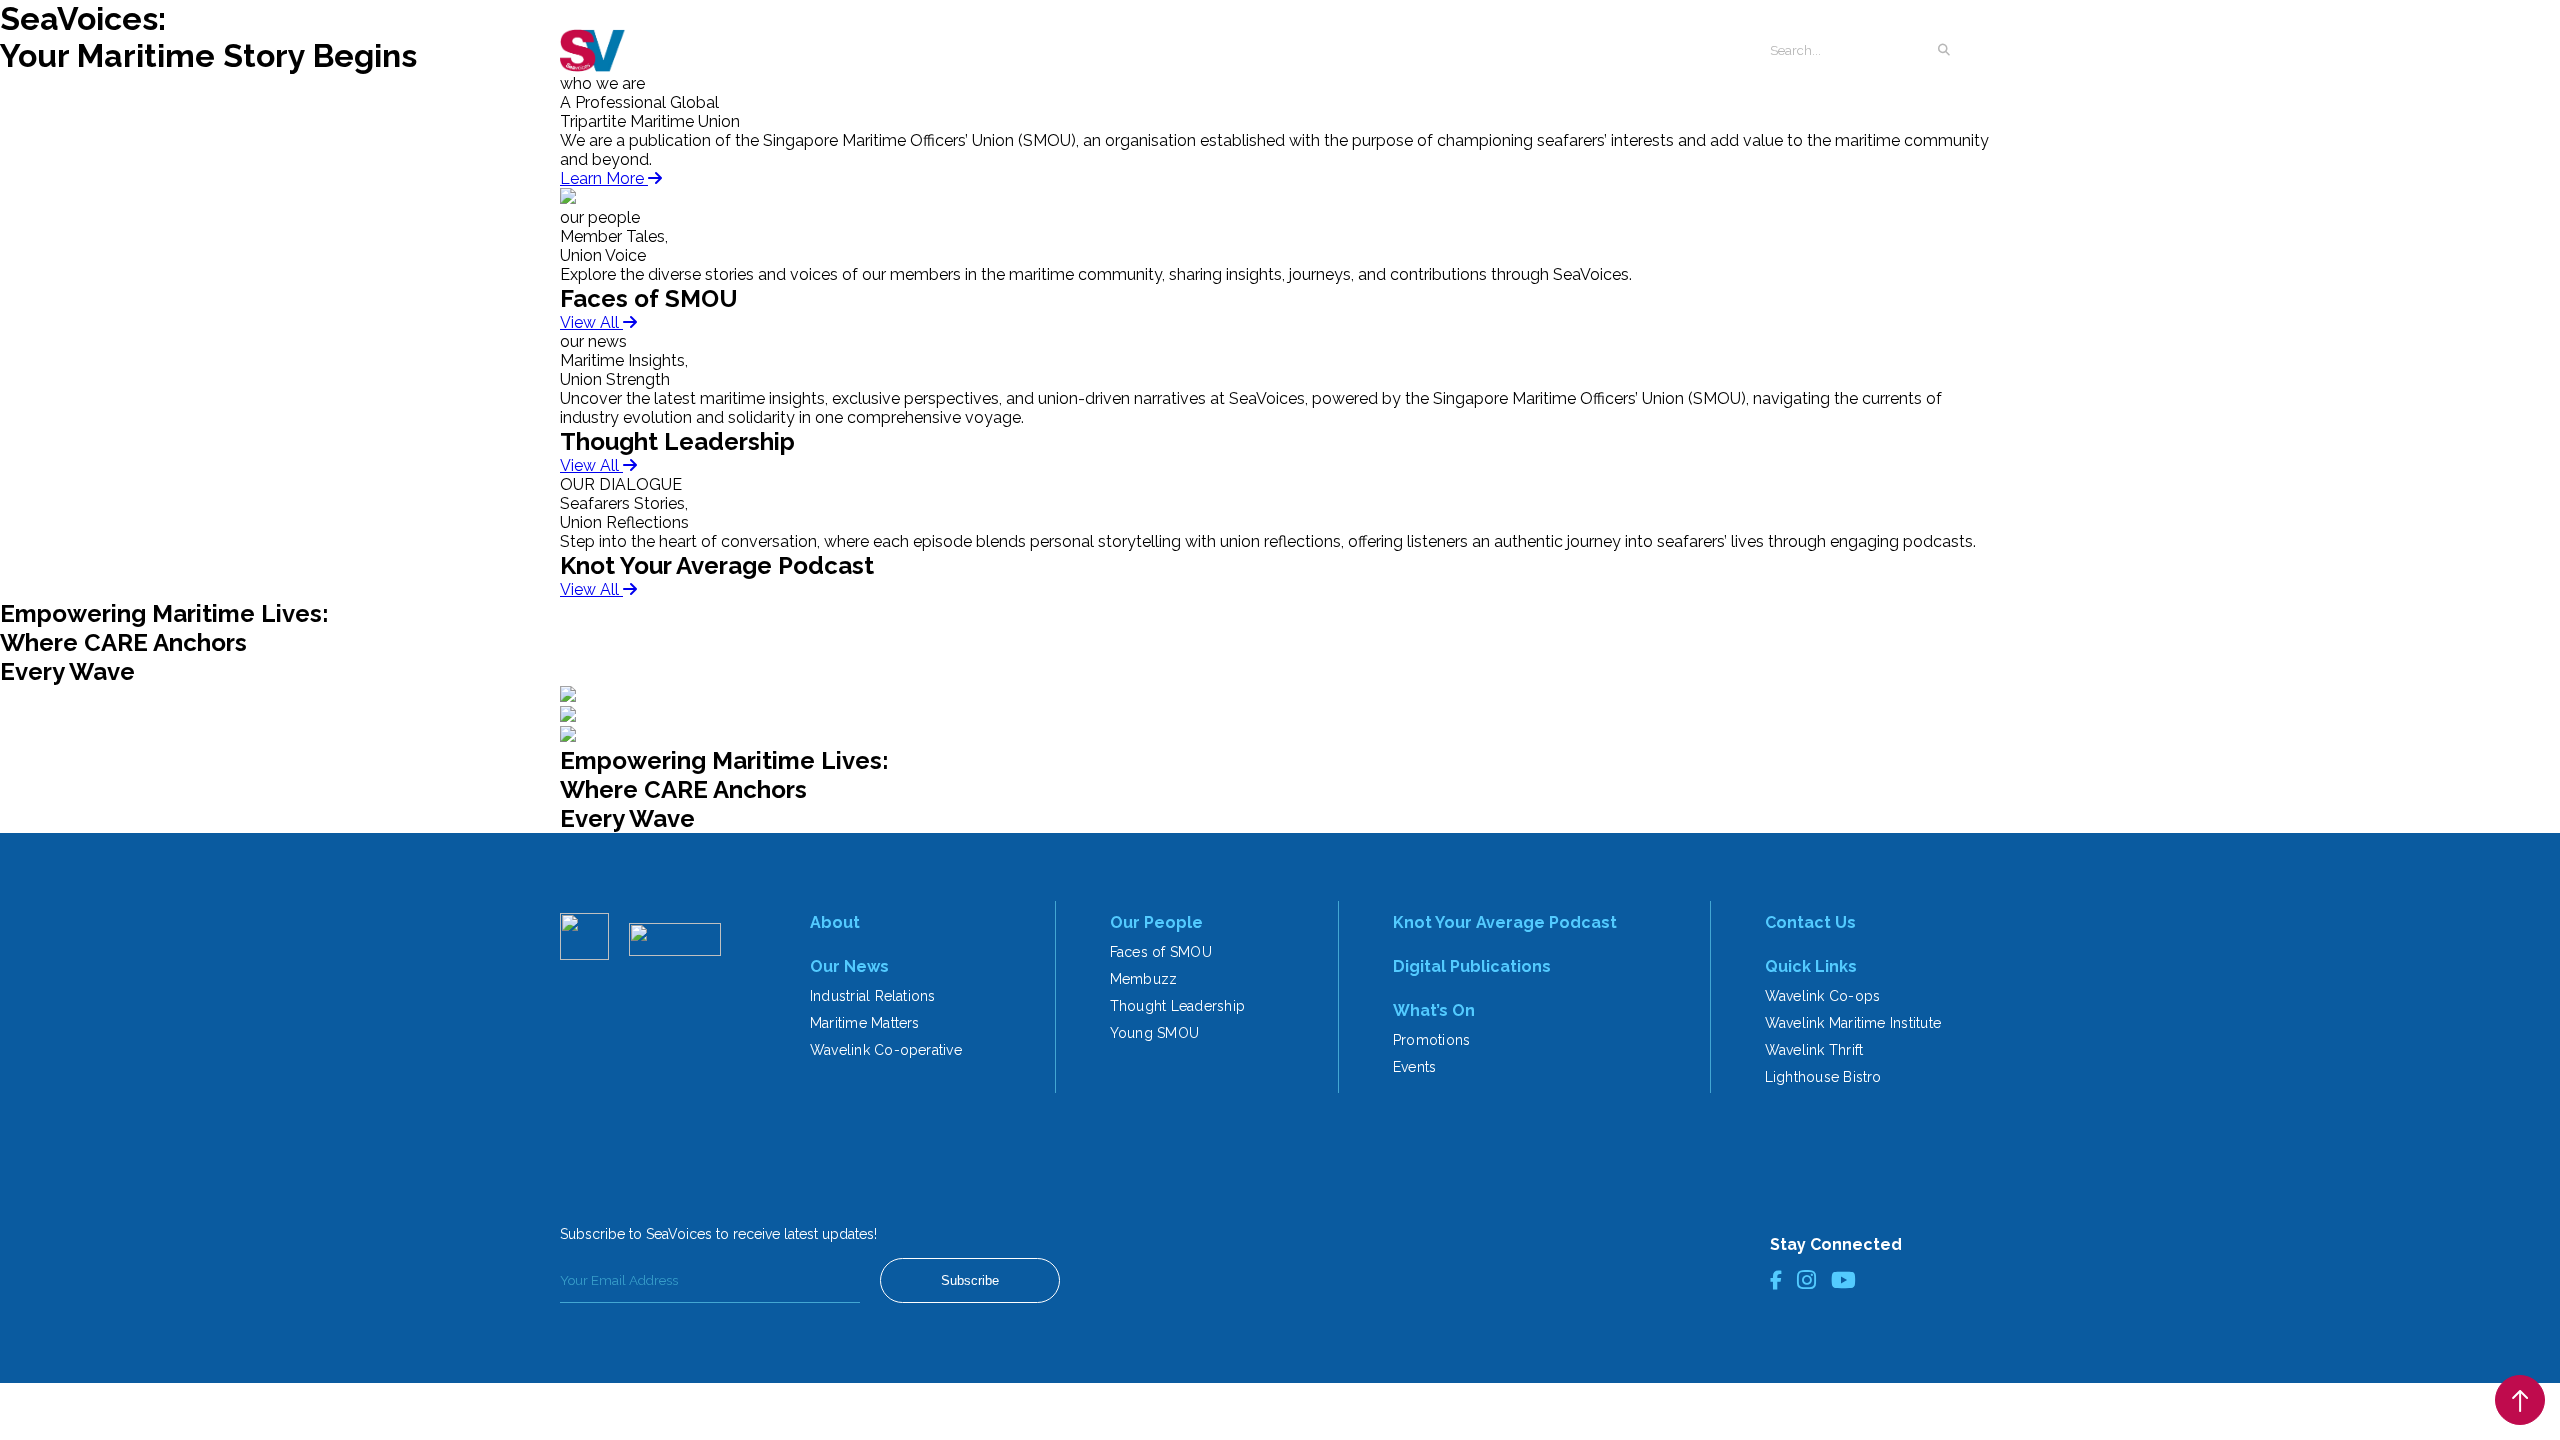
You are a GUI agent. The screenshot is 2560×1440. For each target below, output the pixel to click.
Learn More (604, 178)
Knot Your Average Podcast (1505, 922)
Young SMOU (1154, 1033)
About (835, 922)
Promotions (1431, 1040)
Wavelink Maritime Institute (1853, 1023)
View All (591, 322)
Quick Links (1811, 966)
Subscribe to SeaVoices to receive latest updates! (718, 1234)
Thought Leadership (1177, 1006)
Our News (849, 966)
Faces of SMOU (1161, 952)
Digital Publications (1472, 966)
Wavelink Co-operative (886, 1050)
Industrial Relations (873, 996)
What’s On (1434, 1010)
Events (1414, 1067)
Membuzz (1144, 979)
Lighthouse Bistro (1823, 1077)
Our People (1156, 922)
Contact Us (1810, 922)
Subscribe (970, 1280)
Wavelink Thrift (1814, 1050)
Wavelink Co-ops (1823, 996)
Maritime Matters (865, 1023)
